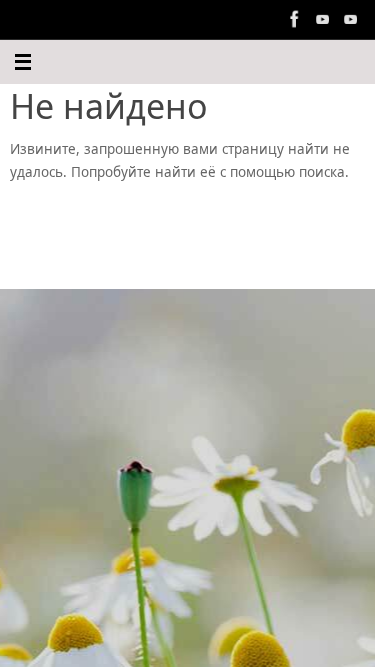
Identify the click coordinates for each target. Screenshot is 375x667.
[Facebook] (295, 19)
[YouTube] (323, 19)
